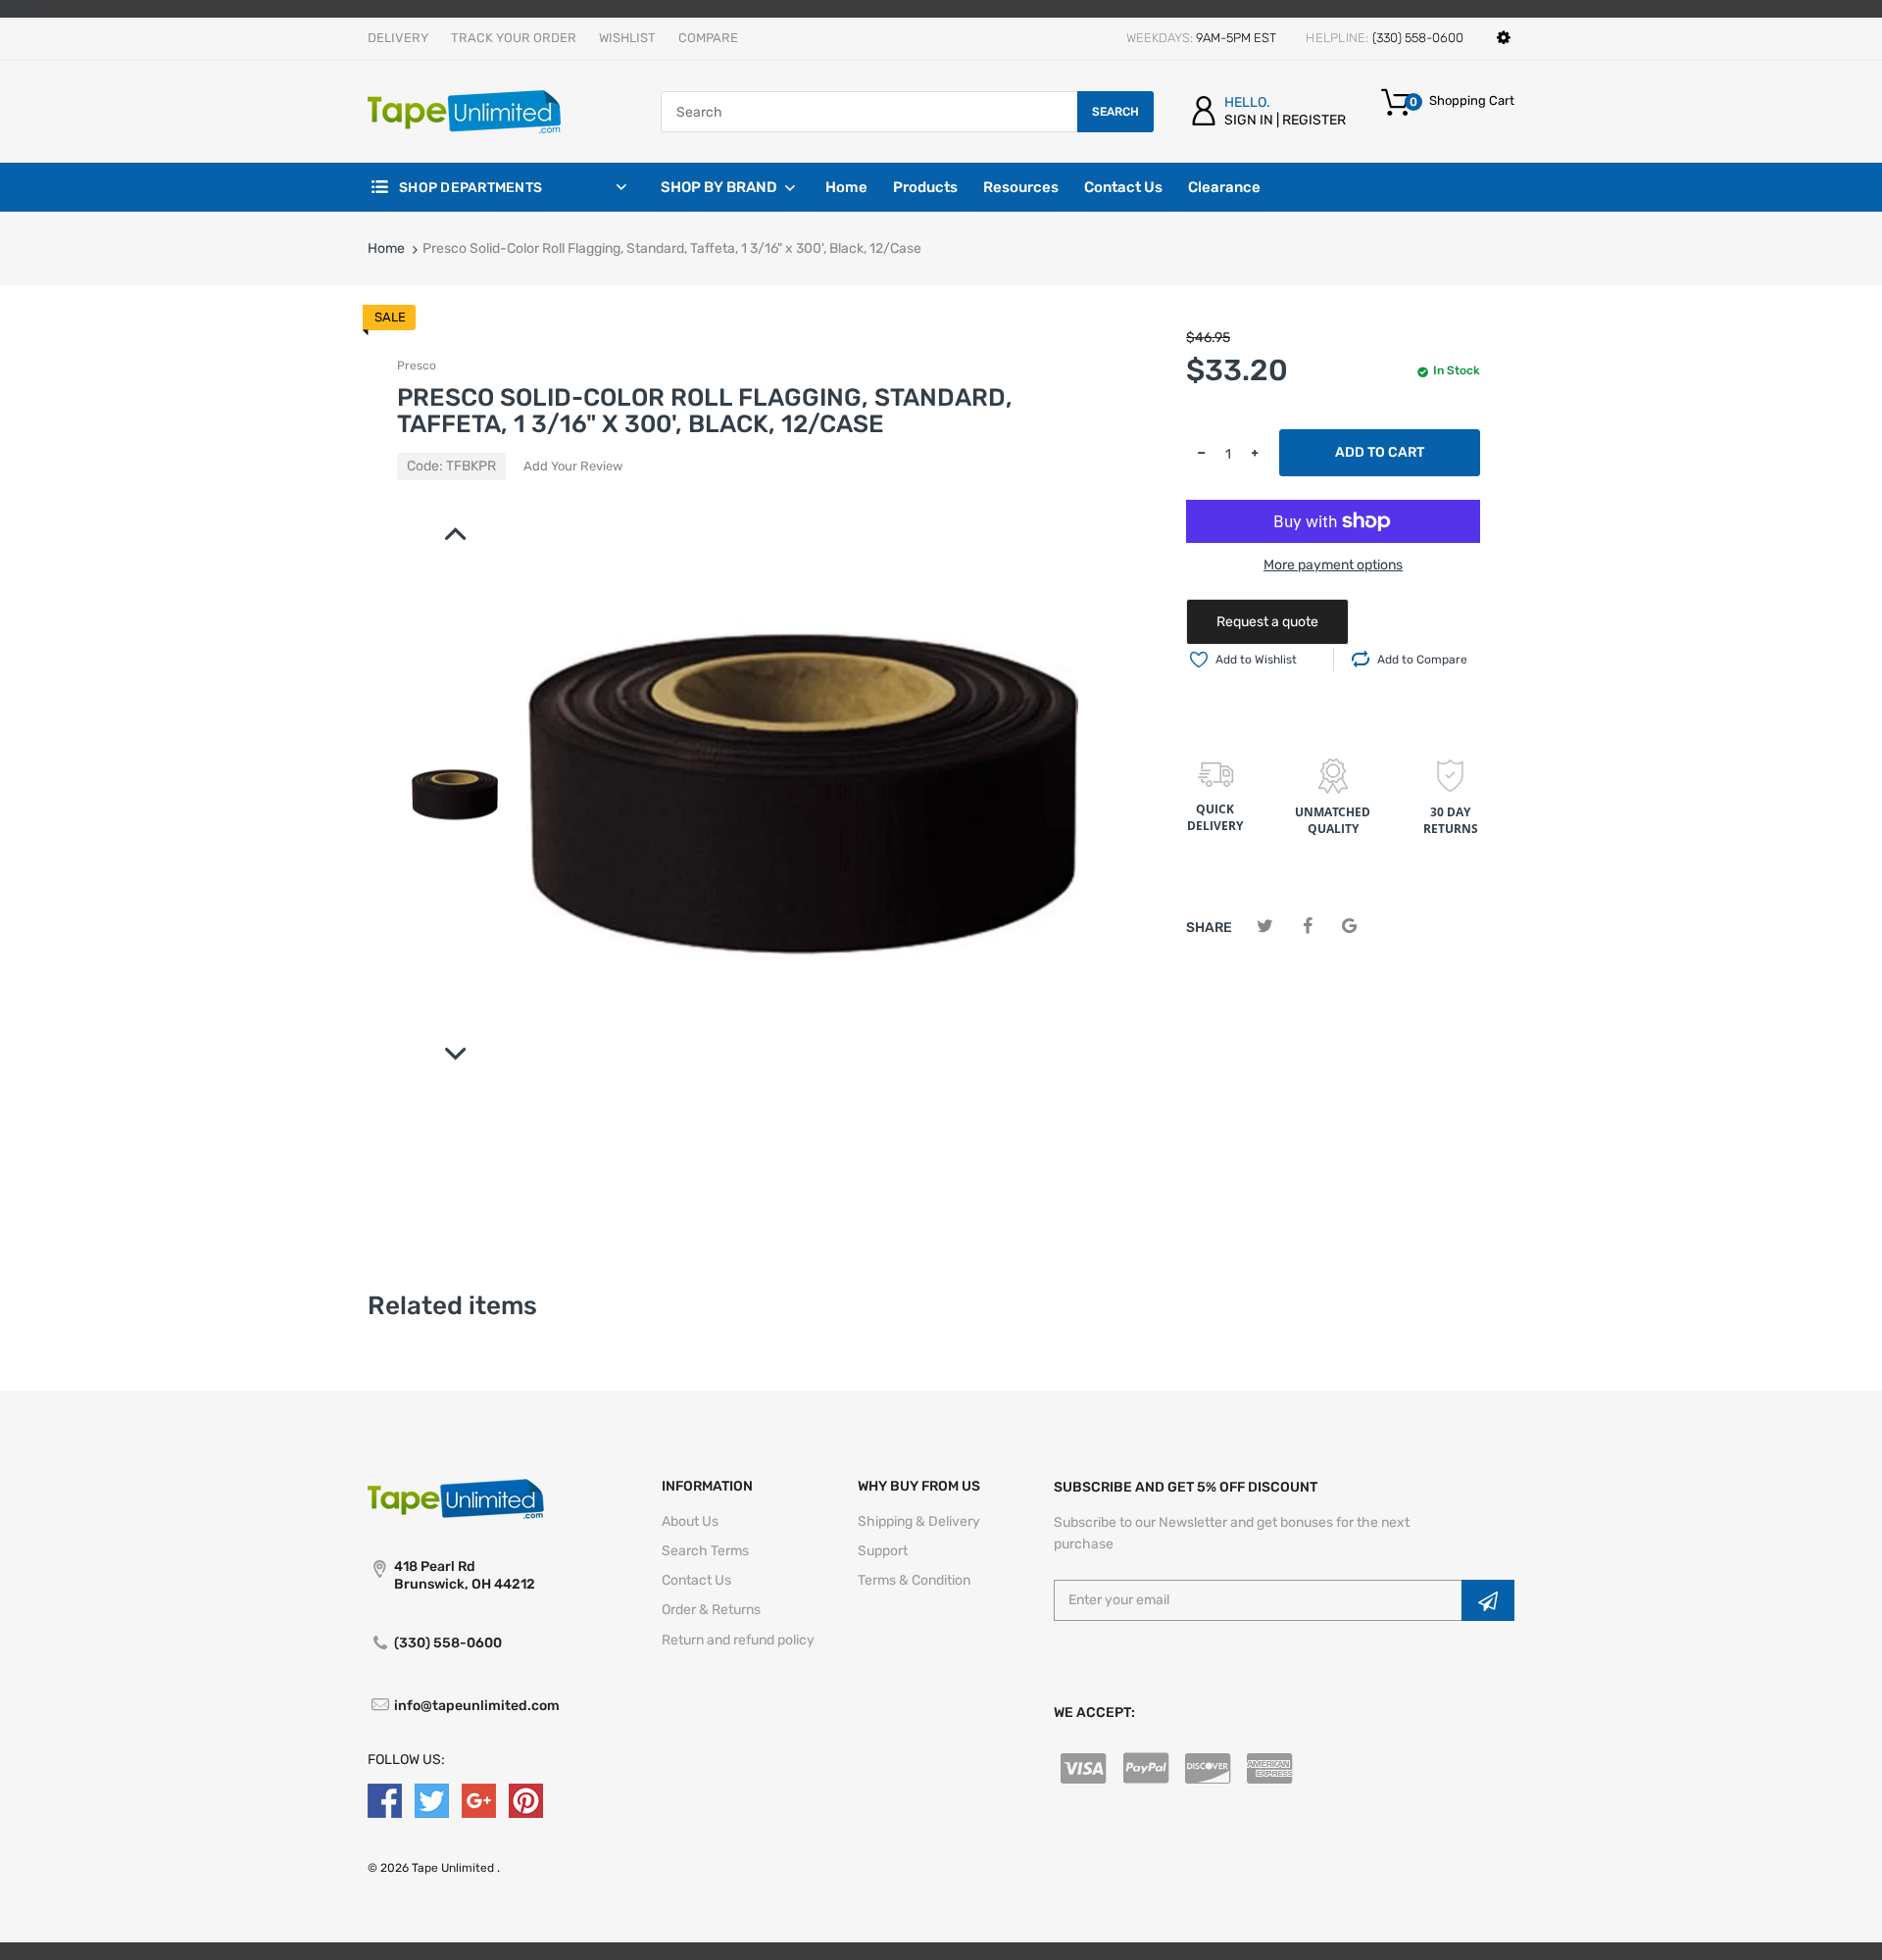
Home (386, 248)
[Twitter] (1265, 927)
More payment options (1333, 565)
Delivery (398, 38)
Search (1115, 112)
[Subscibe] (1488, 1600)
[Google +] (479, 1800)
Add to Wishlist (1256, 660)
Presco (417, 366)
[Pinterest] (526, 1800)
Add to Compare (1422, 660)
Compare (708, 38)
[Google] (1349, 927)
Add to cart (1380, 452)
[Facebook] (1307, 927)
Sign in (1249, 120)
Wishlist (627, 38)
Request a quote (1267, 622)
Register (1314, 120)
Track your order (514, 38)
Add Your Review (573, 466)
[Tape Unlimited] (464, 111)
